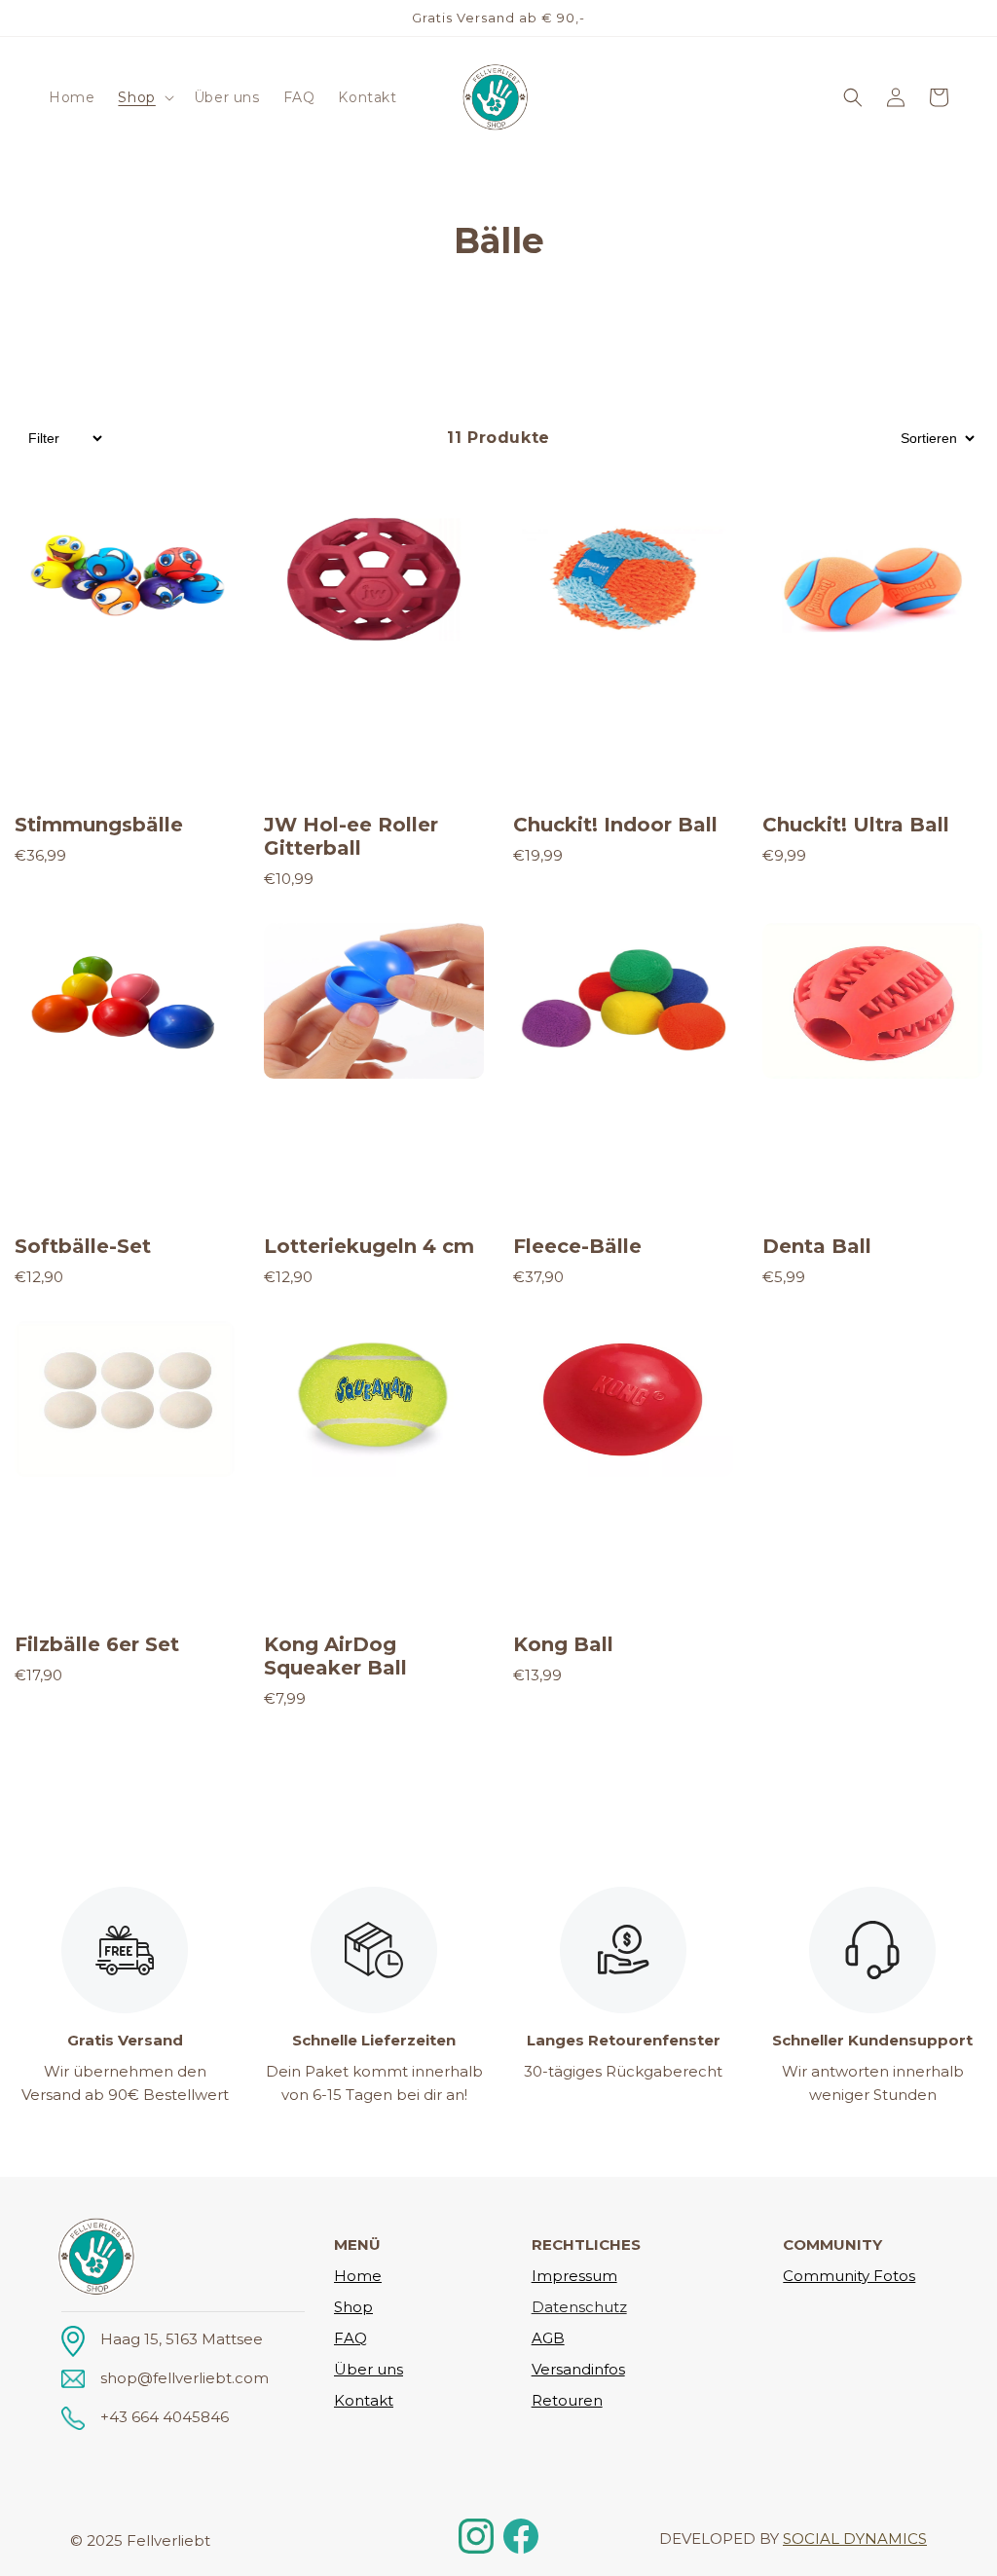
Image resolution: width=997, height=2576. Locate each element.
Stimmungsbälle (99, 825)
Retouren (567, 2400)
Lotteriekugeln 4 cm (369, 1246)
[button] (144, 97)
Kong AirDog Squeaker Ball (335, 1656)
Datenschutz (579, 2307)
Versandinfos (578, 2369)
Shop (353, 2307)
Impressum (574, 2276)
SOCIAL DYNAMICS (855, 2539)
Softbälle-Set (83, 1246)
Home (358, 2276)
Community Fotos (849, 2276)
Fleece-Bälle (577, 1246)
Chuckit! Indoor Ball (615, 825)
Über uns (369, 2369)
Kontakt (364, 2400)
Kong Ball (563, 1644)
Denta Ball (817, 1246)
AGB (548, 2338)
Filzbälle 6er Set (97, 1644)
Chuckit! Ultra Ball (856, 825)
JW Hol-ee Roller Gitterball (351, 836)
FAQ (351, 2338)
